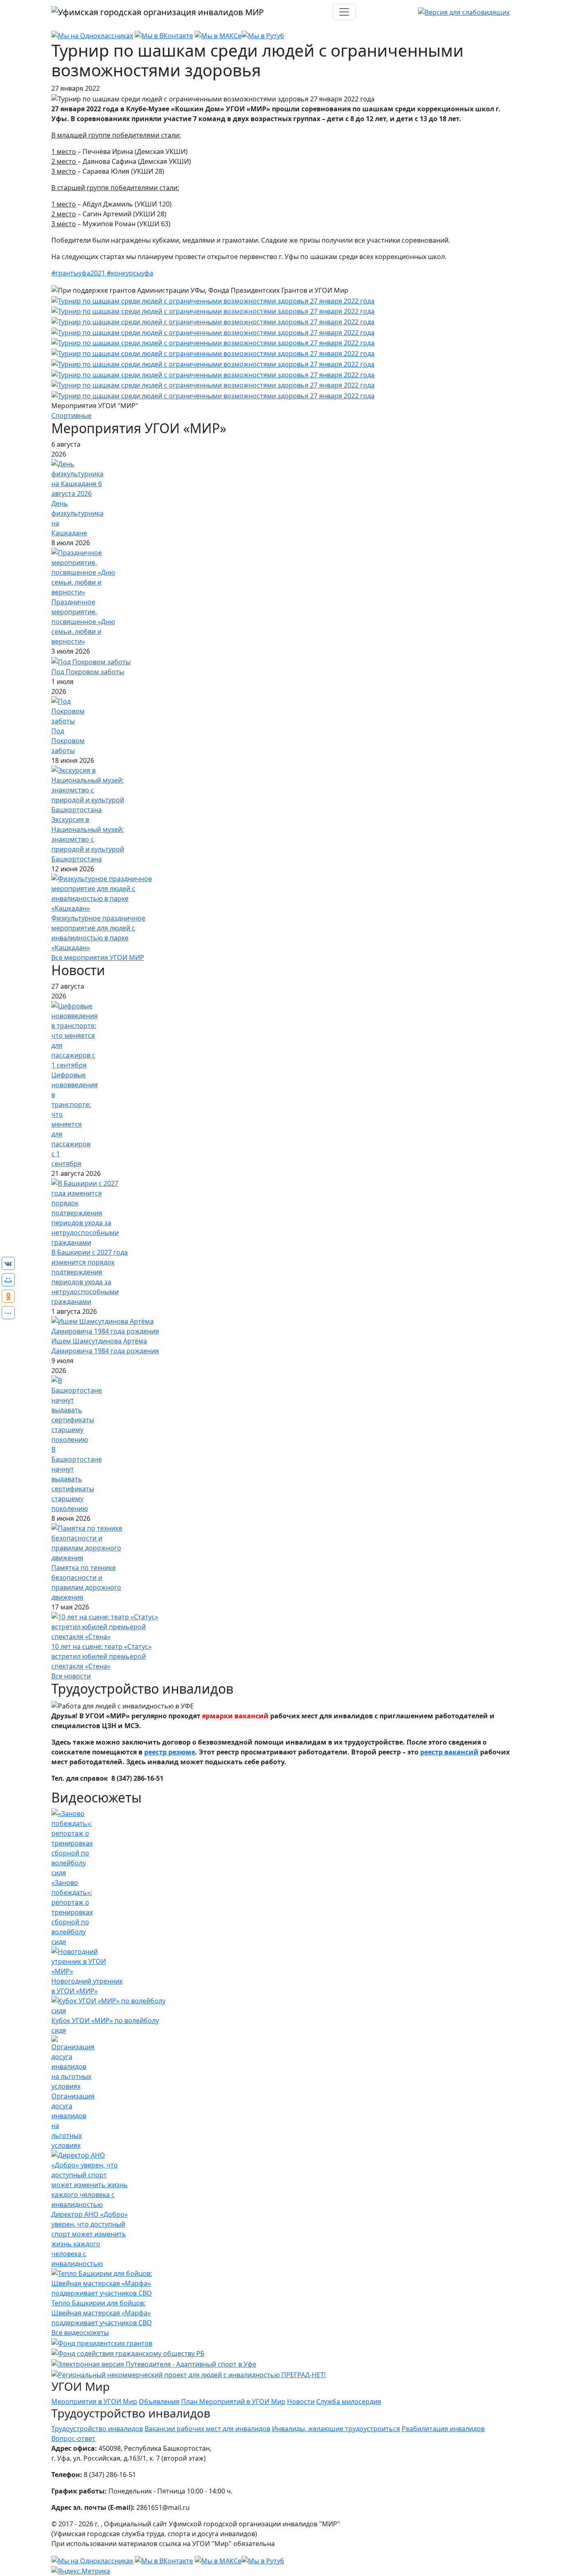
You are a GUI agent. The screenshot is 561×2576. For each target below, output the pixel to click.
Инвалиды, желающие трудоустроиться (336, 2429)
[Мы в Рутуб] (263, 35)
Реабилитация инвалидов (443, 2429)
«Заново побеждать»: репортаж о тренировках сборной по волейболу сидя (72, 1912)
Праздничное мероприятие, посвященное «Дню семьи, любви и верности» (83, 622)
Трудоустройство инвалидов (97, 2429)
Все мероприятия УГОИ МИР (98, 957)
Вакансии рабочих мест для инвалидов (207, 2429)
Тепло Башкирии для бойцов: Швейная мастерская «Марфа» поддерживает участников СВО (102, 2313)
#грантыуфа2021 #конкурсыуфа (102, 273)
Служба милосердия (349, 2402)
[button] (213, 300)
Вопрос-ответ (73, 2438)
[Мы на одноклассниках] (92, 35)
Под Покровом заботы (88, 672)
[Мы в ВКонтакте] (164, 35)
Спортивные (71, 416)
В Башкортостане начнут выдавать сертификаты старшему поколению (77, 1479)
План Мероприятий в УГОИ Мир (233, 2402)
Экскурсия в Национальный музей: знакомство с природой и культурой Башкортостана (88, 839)
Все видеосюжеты (80, 2333)
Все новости (71, 1676)
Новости (301, 2402)
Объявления (159, 2402)
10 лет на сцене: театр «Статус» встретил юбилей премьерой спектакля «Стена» (101, 1656)
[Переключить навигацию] (344, 12)
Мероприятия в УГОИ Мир (94, 2402)
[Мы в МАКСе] (218, 35)
